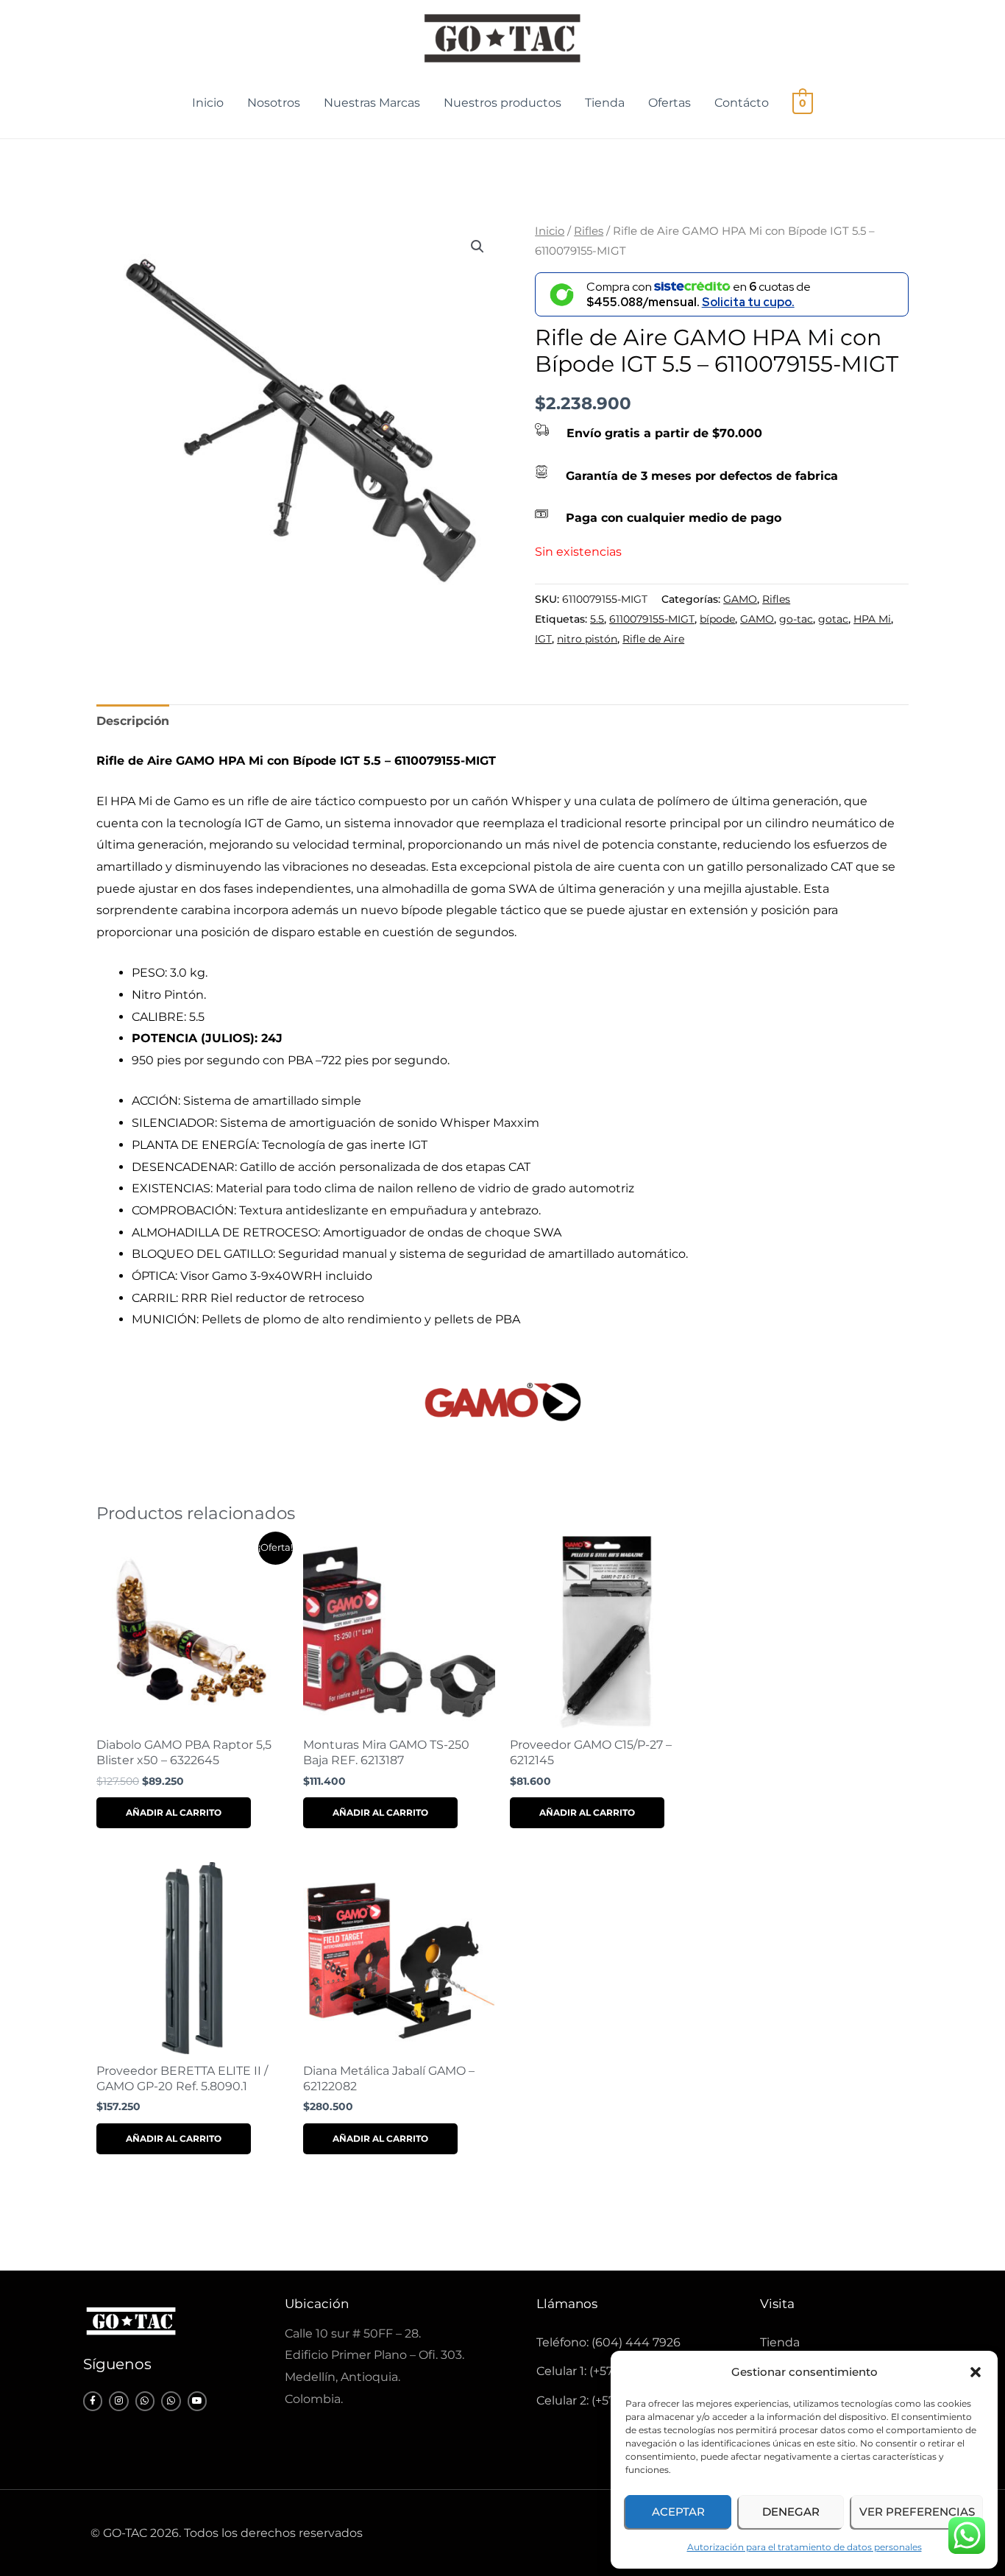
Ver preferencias (917, 2512)
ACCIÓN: (157, 1101)
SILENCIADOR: (176, 1123)
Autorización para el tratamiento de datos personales (805, 2547)
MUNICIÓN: (167, 1319)
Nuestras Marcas (372, 103)
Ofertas (670, 103)
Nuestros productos (502, 103)
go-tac (796, 619)
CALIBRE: (160, 1017)
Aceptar (678, 2512)
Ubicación (317, 2304)
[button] (976, 2372)
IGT (543, 639)
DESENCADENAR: (186, 1167)
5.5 (597, 619)
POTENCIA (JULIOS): (196, 1038)
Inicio (208, 103)
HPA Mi (872, 619)
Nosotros (274, 103)
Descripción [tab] (133, 721)
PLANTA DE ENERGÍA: (197, 1145)
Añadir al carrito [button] (174, 1812)
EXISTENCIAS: (174, 1188)
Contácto (742, 103)
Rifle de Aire (653, 639)
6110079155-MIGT (652, 619)
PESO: (151, 973)
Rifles (589, 231)
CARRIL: (156, 1298)
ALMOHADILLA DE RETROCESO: (227, 1232)
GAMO (740, 599)
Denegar (791, 2512)
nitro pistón (587, 639)
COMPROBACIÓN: (185, 1210)
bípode (717, 619)
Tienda (605, 103)
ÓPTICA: (156, 1276)
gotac (833, 619)
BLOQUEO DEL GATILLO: (205, 1254)
